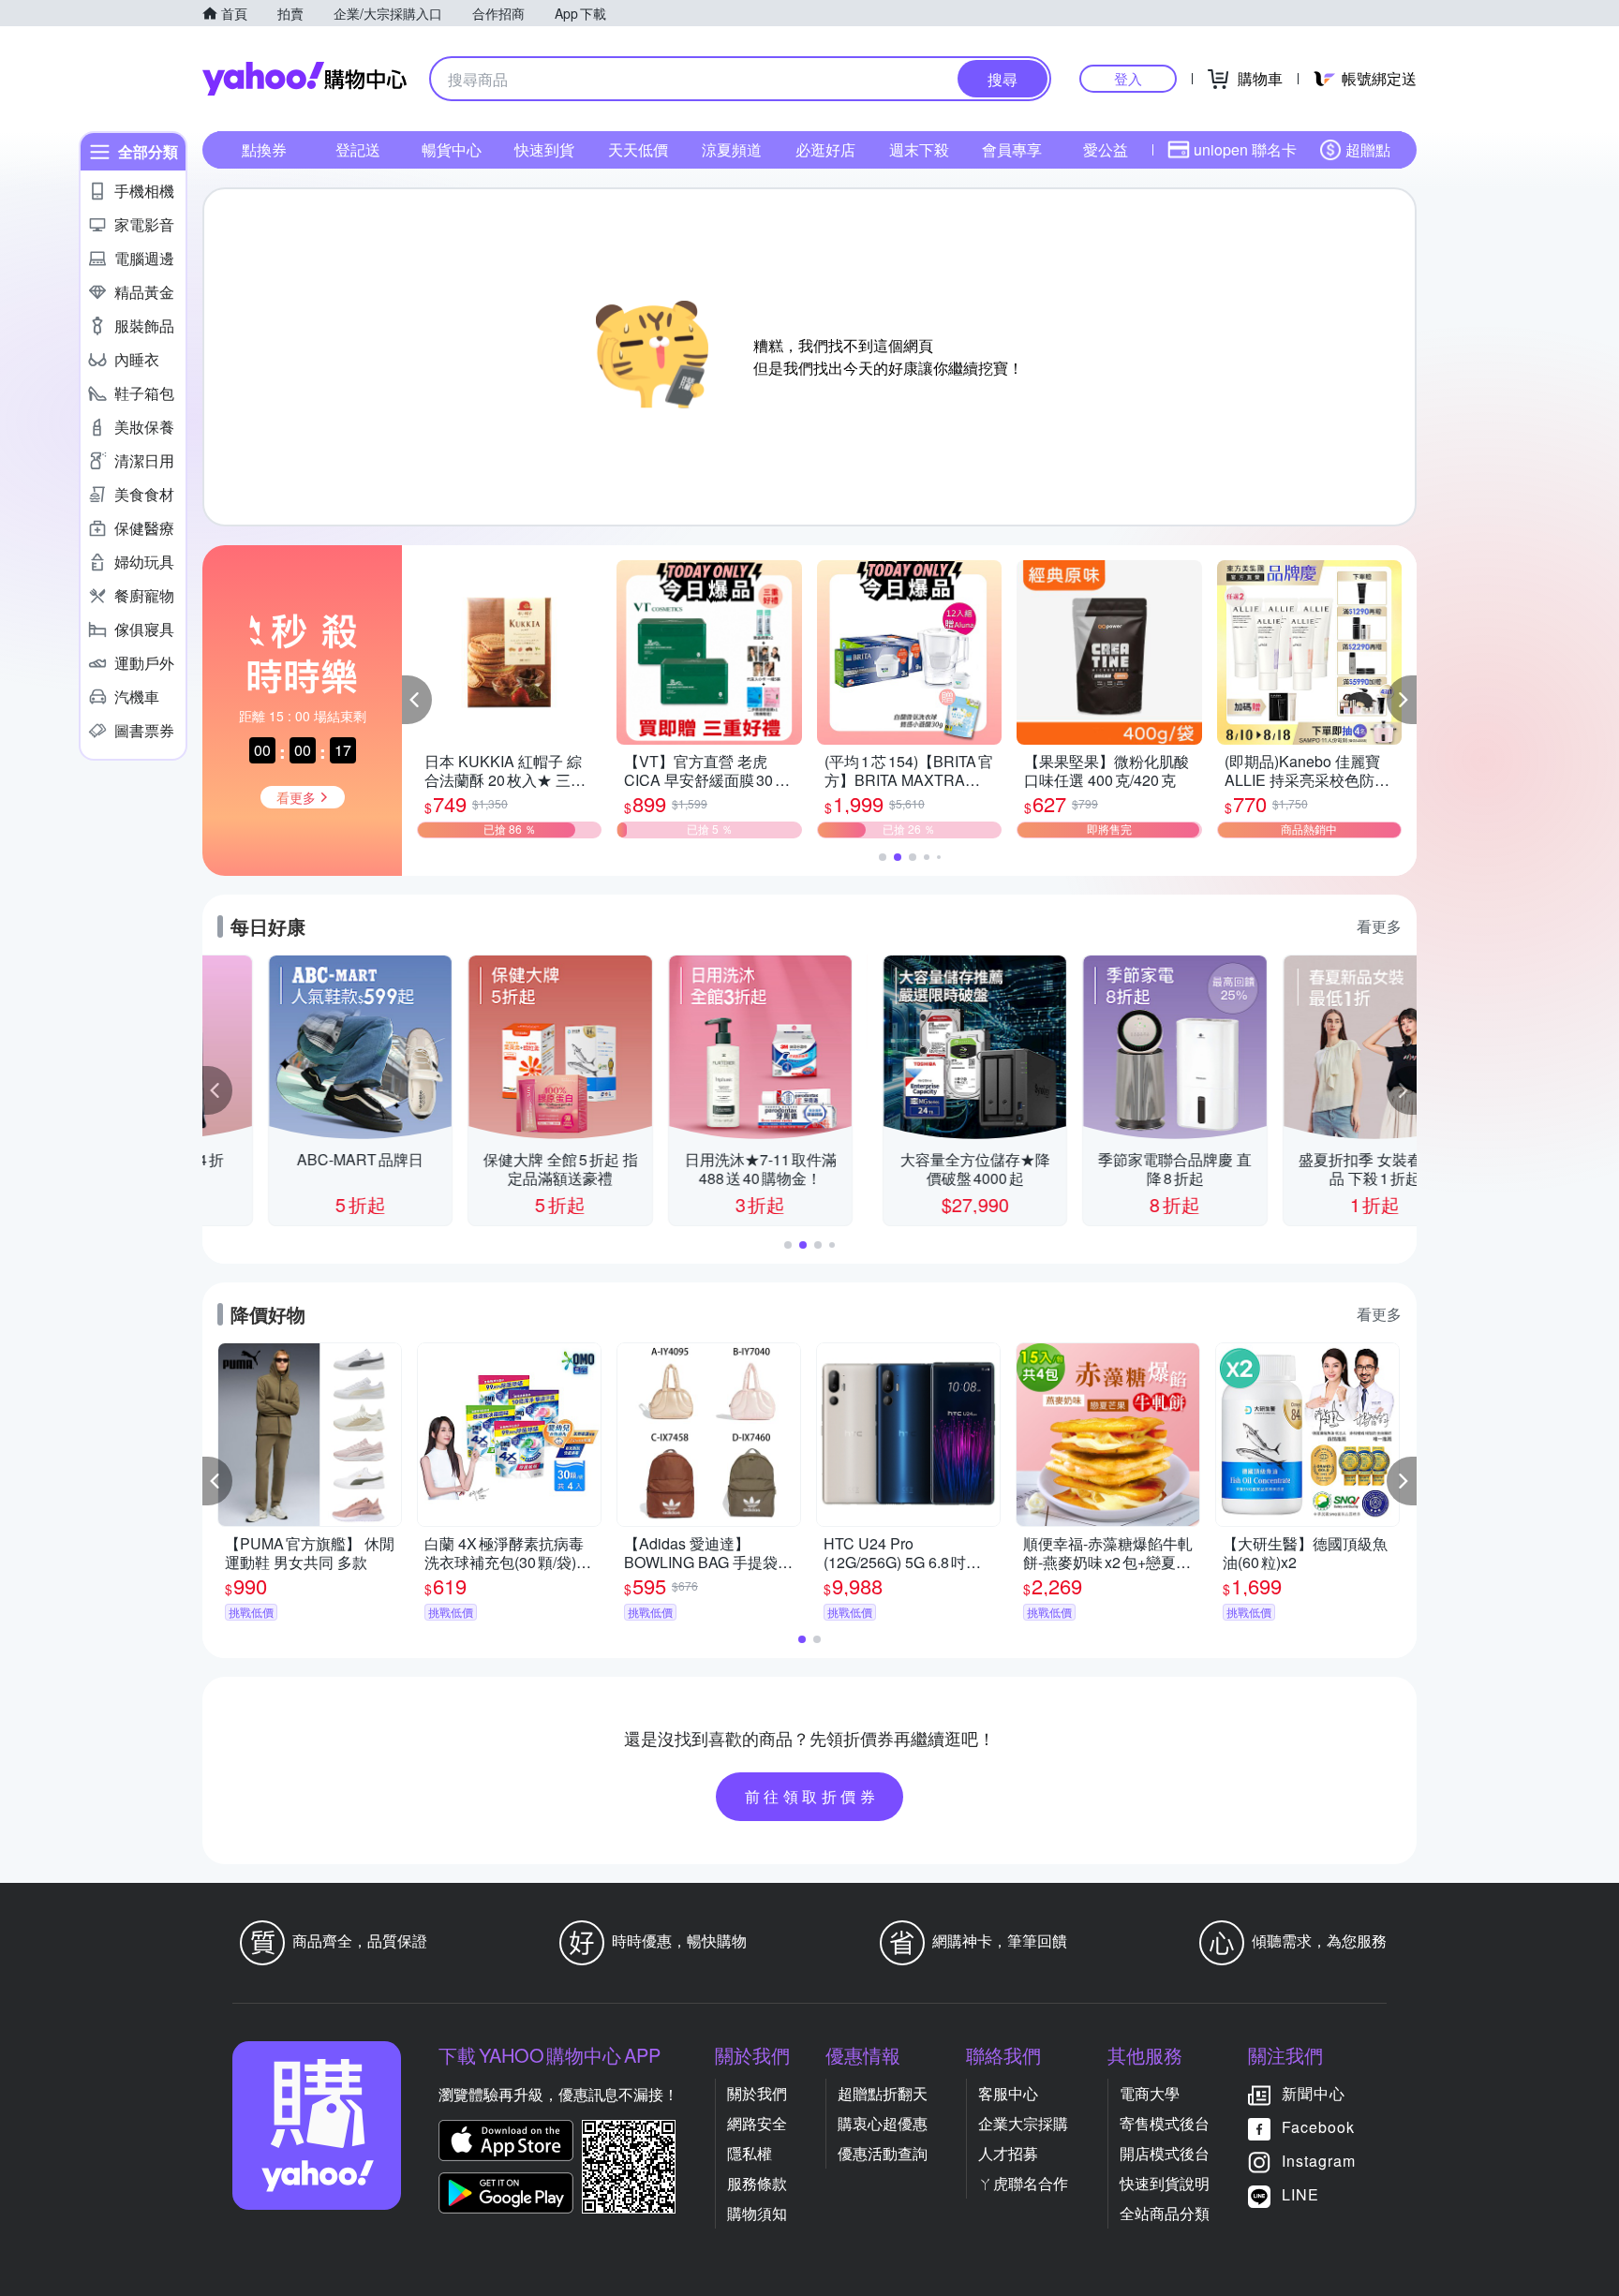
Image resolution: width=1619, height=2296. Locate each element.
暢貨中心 (452, 149)
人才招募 (1008, 2153)
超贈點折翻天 (883, 2093)
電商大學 (1150, 2093)
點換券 (264, 149)
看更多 (1379, 926)
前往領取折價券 (812, 1796)
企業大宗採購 (1023, 2123)
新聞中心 (1314, 2093)
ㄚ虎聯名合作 (1023, 2183)
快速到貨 (544, 149)
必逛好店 (825, 149)
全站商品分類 (1165, 2213)
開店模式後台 (1165, 2153)
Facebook (1318, 2127)
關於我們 (757, 2093)
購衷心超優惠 (883, 2123)
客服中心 (1008, 2093)
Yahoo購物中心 (304, 79)
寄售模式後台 (1165, 2123)
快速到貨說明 (1165, 2183)
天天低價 (638, 149)
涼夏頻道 (732, 149)
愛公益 (1106, 149)
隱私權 (750, 2153)
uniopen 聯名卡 (1245, 149)
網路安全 (757, 2123)
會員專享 (1012, 149)
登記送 (358, 149)
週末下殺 (919, 149)
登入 (1128, 78)
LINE (1300, 2194)
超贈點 (1368, 149)
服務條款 (757, 2183)
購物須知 (757, 2213)
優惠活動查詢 (883, 2153)
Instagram (1319, 2161)
